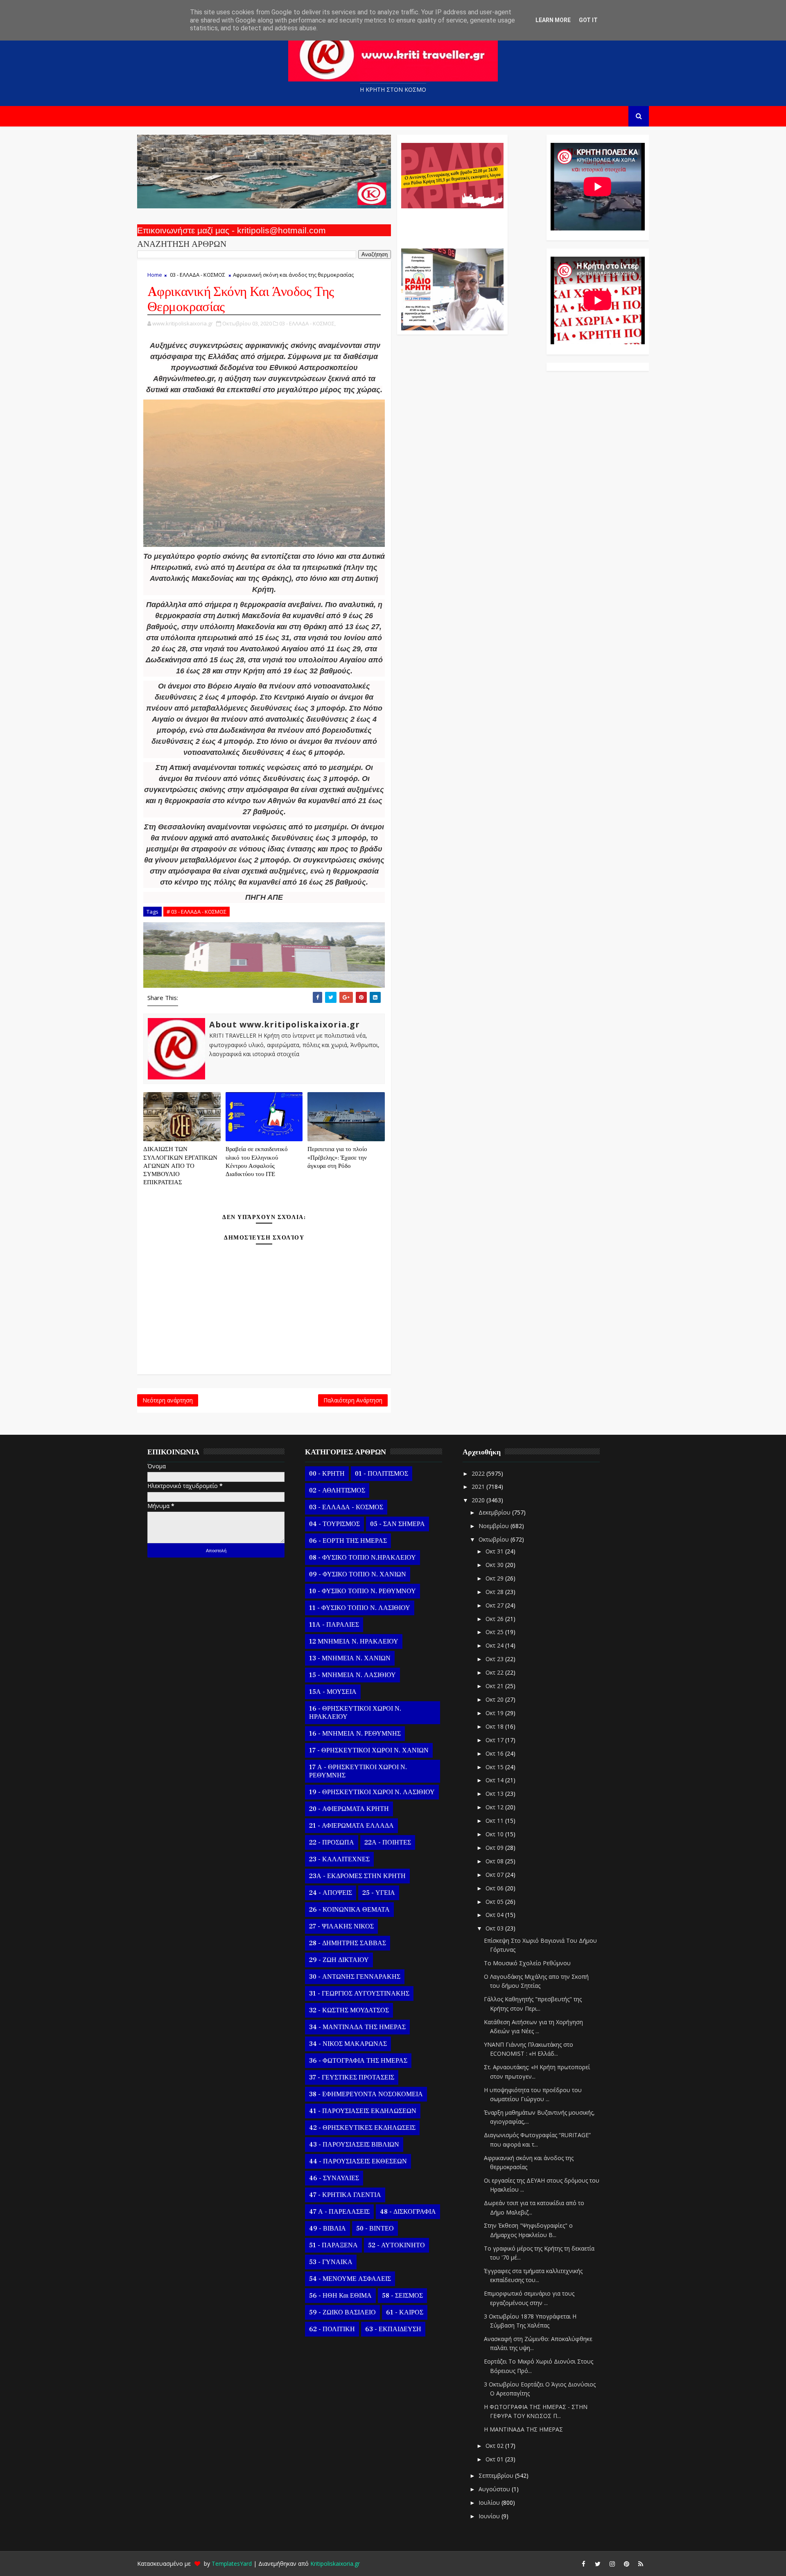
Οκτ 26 (495, 1619)
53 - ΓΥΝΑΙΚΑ (331, 2262)
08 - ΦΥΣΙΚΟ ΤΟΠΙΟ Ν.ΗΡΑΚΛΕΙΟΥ (363, 1558)
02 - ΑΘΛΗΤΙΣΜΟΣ (337, 1490)
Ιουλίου (490, 2503)
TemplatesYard (232, 2564)
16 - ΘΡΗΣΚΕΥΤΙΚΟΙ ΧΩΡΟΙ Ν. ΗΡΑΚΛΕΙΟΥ (355, 1713)
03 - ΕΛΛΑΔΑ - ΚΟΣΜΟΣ (198, 275)
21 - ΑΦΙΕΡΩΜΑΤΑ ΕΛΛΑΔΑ (351, 1826)
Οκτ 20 (495, 1699)
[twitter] (598, 2564)
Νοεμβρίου (495, 1526)
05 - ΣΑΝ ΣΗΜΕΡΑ (398, 1524)
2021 (479, 1487)
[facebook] (583, 2564)
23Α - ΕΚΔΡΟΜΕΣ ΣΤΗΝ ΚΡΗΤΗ (357, 1876)
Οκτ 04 (495, 1915)
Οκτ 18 (495, 1726)
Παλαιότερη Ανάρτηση (353, 1400)
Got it (588, 20)
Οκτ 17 (495, 1740)
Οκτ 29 (495, 1578)
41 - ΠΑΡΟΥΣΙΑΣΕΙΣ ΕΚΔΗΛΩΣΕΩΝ (363, 2111)
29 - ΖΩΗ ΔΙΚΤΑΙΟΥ (339, 1960)
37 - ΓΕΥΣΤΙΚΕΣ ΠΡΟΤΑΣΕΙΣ (352, 2077)
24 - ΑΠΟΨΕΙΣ (331, 1893)
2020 (479, 1500)
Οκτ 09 (495, 1848)
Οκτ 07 (495, 1875)
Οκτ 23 (495, 1659)
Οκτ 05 (495, 1902)
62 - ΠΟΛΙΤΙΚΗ (332, 2329)
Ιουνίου (490, 2516)
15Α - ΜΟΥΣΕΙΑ (333, 1692)
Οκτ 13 (495, 1794)
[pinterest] (626, 2564)
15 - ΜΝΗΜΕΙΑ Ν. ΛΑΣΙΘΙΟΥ (352, 1675)
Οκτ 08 (495, 1861)
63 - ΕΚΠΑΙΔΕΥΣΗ (393, 2329)
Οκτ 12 (495, 1807)
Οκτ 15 (495, 1767)
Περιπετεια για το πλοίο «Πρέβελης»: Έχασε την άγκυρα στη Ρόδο (337, 1158)
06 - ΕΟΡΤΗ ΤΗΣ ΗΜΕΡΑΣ (348, 1541)
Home (155, 275)
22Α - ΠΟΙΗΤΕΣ (388, 1842)
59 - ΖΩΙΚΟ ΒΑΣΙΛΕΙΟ (342, 2312)
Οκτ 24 (495, 1645)
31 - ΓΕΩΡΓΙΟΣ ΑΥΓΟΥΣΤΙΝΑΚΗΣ (359, 1994)
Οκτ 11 (495, 1821)
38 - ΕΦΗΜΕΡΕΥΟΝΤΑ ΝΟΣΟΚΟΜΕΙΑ (366, 2094)
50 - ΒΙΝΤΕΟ (375, 2228)
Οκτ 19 (495, 1713)
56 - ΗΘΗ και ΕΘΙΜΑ (340, 2296)
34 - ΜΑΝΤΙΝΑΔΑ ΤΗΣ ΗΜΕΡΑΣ (357, 2027)
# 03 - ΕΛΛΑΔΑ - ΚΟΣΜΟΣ (196, 912)
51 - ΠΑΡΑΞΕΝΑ (333, 2245)
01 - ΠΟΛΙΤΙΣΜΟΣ (382, 1474)
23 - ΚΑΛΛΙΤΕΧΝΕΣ (339, 1859)
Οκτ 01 (495, 2459)
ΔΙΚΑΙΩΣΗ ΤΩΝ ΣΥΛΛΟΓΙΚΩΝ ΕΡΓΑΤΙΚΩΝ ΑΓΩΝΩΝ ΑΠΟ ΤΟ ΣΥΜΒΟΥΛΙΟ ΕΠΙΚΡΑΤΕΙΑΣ (180, 1166)
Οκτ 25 (495, 1632)
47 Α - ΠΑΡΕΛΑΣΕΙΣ (339, 2212)
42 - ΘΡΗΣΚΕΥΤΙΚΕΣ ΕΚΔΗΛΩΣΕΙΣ (362, 2128)
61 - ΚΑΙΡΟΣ (405, 2312)
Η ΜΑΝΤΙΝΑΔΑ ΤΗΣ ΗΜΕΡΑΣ (523, 2429)
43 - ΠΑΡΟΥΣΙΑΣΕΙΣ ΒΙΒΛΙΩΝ (354, 2145)
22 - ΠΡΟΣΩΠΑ (332, 1842)
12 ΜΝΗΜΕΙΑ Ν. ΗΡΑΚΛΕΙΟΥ (354, 1641)
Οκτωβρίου (495, 1539)
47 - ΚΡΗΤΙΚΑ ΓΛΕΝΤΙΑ (345, 2195)
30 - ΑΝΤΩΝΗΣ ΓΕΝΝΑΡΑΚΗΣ (355, 1977)
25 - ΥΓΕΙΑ (379, 1893)
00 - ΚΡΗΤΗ (327, 1474)
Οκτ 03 (495, 1928)
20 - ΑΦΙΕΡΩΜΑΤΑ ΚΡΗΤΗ (349, 1809)
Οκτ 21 (495, 1686)
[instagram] (612, 2564)
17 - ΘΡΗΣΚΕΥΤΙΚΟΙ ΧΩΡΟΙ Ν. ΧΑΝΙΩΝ (369, 1750)
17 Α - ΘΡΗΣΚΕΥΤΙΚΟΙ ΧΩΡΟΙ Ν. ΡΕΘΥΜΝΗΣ (358, 1771)
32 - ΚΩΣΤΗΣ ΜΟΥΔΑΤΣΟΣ (349, 2010)
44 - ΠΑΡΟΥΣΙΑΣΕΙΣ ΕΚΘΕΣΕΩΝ (358, 2161)
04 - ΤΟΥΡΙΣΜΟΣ (334, 1524)
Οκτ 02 (495, 2446)
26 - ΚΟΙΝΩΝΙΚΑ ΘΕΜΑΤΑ (349, 1910)
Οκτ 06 (495, 1888)
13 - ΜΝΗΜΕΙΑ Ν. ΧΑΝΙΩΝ (350, 1658)
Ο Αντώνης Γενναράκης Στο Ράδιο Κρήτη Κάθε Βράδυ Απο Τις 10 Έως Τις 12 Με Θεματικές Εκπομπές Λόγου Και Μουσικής (451, 224)
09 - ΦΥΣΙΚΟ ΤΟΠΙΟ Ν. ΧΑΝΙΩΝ (358, 1574)
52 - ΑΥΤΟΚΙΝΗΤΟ (396, 2245)
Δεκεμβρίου (495, 1512)
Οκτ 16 (495, 1753)
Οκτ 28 (495, 1592)
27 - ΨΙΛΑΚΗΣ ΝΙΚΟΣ (341, 1926)
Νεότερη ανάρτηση (168, 1400)
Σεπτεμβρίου (497, 2476)
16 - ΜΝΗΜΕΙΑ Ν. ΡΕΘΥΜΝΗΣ (355, 1734)
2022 (479, 1473)
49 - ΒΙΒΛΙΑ (327, 2228)
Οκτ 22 (495, 1672)
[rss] (641, 2564)
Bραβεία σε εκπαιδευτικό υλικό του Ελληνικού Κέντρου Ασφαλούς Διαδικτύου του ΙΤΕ (257, 1162)
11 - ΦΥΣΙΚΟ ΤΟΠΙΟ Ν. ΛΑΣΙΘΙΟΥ (360, 1608)
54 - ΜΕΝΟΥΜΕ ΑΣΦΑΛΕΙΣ (350, 2279)
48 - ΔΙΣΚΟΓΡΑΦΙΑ (408, 2212)
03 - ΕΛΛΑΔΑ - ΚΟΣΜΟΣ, (307, 323)
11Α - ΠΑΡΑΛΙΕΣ (334, 1625)
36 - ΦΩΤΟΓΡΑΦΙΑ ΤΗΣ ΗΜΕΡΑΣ (358, 2061)
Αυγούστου (495, 2489)
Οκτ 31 (495, 1551)
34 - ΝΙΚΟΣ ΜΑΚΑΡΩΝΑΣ (348, 2044)
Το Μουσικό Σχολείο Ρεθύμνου (527, 1963)
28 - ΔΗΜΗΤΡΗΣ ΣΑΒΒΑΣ (348, 1943)
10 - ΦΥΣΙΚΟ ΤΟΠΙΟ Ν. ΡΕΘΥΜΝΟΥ (363, 1591)
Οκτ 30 (495, 1565)
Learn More (553, 20)
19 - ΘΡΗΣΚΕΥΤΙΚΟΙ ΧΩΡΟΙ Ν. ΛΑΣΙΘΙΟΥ (372, 1792)
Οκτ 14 (495, 1780)
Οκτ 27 (495, 1605)
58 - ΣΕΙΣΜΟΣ (402, 2296)
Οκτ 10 (495, 1834)
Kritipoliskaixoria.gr (335, 2564)
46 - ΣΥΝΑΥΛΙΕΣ (334, 2178)
